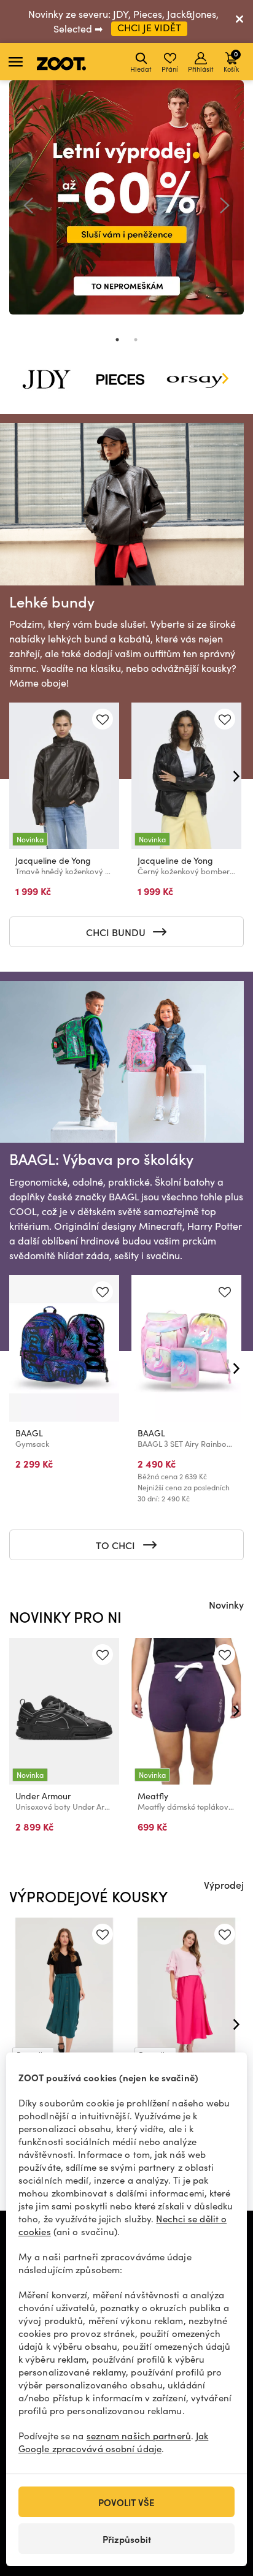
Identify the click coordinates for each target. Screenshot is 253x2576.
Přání (170, 69)
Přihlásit (201, 69)
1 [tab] (117, 340)
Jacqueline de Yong (53, 860)
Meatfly (153, 1796)
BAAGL (29, 1433)
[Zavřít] (239, 21)
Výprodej (224, 1884)
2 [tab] (136, 340)
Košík (231, 61)
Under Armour (43, 1796)
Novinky (226, 1604)
